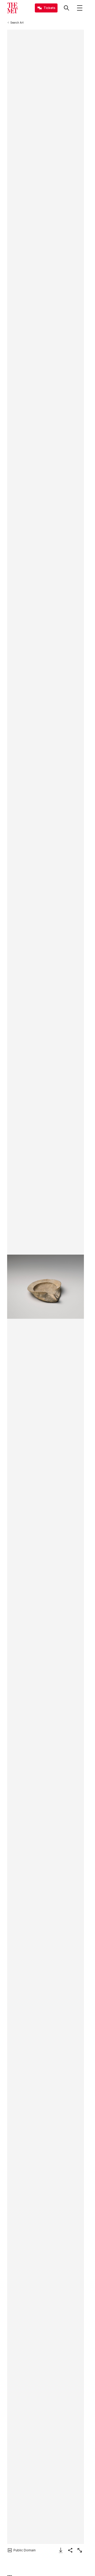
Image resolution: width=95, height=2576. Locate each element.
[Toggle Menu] (80, 8)
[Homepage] (12, 8)
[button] (46, 1287)
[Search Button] (66, 8)
